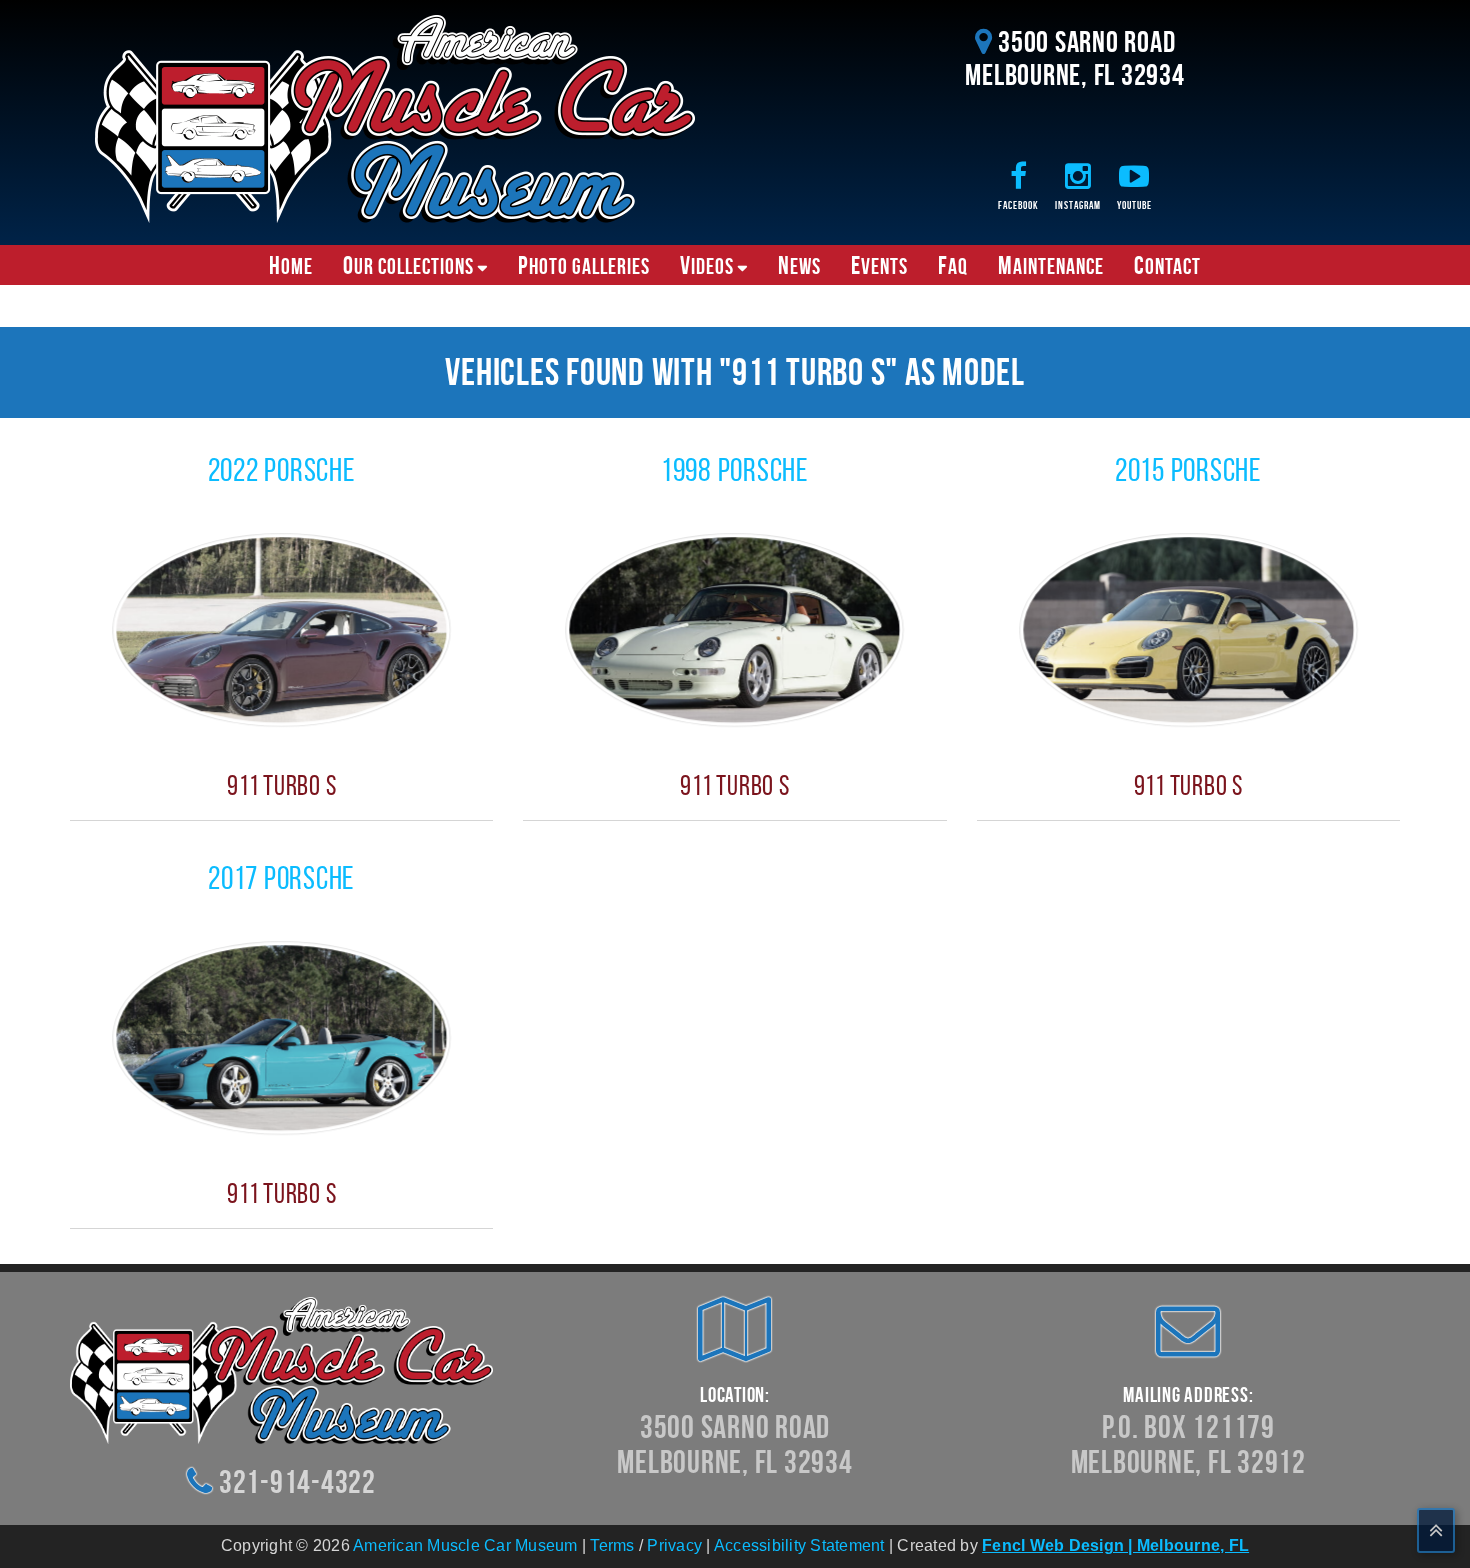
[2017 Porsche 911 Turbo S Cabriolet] (281, 1036)
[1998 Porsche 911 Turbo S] (734, 628)
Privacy (674, 1545)
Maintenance (1051, 265)
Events (879, 265)
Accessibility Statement (799, 1545)
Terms (612, 1545)
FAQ (953, 265)
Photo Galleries (584, 265)
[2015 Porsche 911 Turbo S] (1188, 628)
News (799, 265)
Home (291, 265)
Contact (1167, 265)
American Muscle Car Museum (465, 1545)
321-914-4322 (297, 1481)
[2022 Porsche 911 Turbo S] (281, 628)
